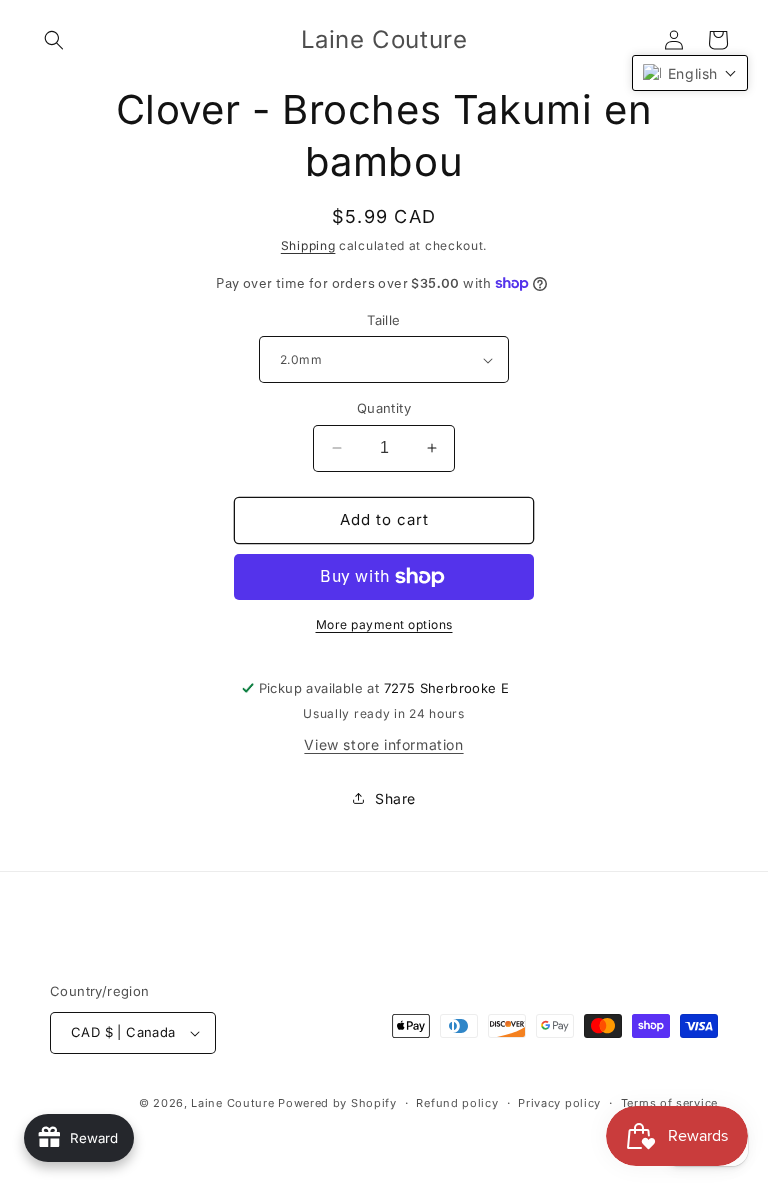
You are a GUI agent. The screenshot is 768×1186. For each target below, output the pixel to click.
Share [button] (395, 798)
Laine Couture (232, 1103)
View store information (383, 744)
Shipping (308, 245)
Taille (383, 320)
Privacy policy (559, 1103)
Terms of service (669, 1103)
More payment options (384, 624)
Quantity (384, 408)
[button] (54, 40)
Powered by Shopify (337, 1103)
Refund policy (457, 1103)
